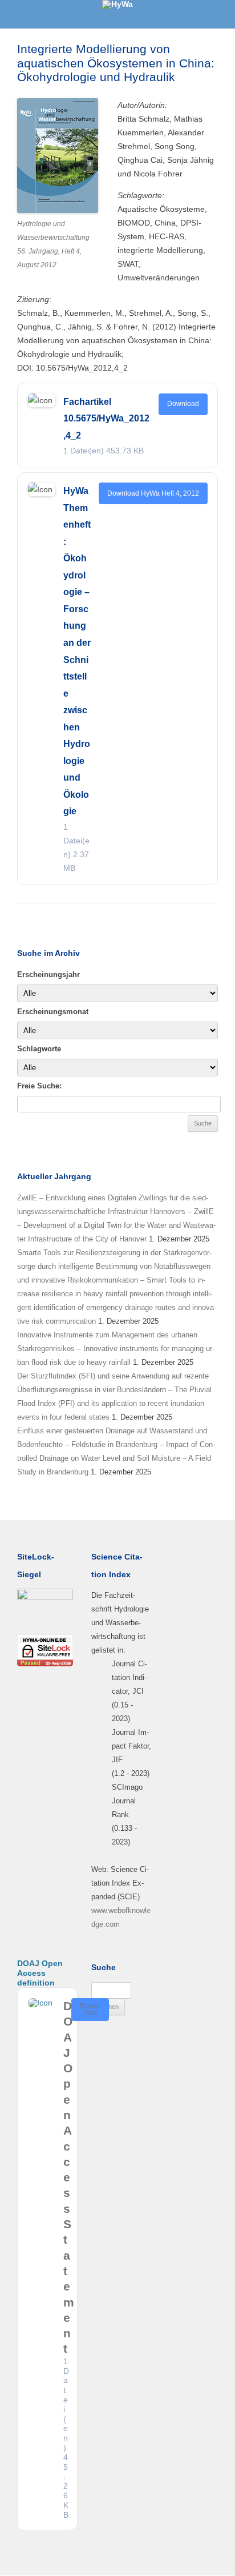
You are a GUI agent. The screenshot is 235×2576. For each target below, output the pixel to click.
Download (183, 404)
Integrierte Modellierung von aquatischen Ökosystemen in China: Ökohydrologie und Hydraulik (116, 63)
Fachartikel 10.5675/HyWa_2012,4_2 (106, 419)
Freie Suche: (39, 1086)
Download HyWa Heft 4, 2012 (153, 493)
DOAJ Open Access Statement (69, 2177)
